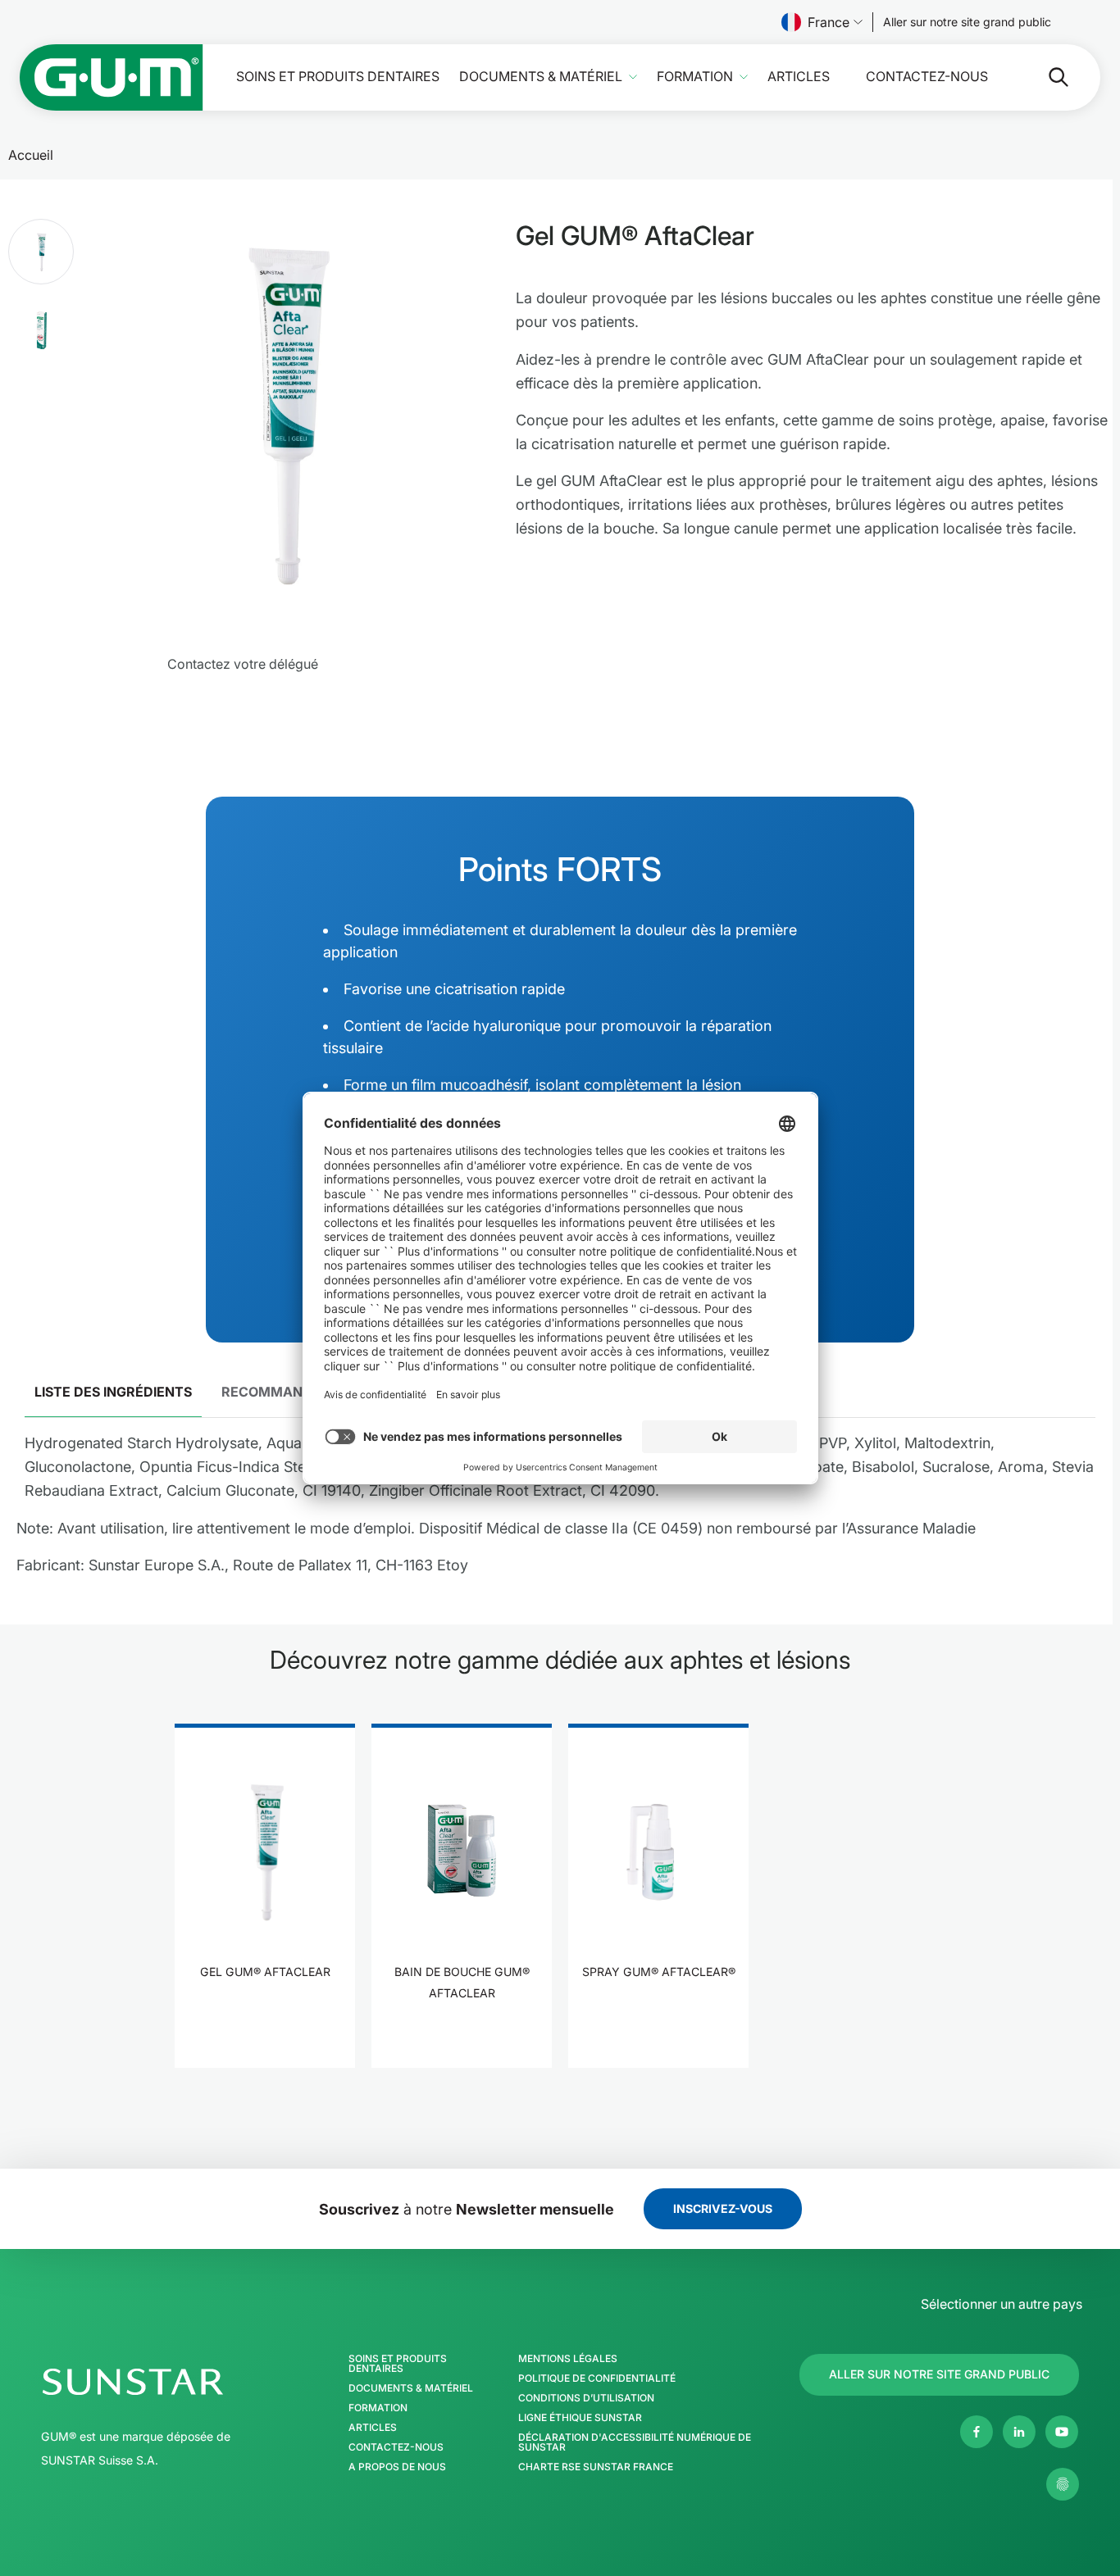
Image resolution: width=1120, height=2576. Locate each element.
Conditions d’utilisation (586, 2398)
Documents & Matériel (541, 77)
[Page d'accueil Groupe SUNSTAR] (177, 2382)
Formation (695, 77)
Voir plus (265, 2022)
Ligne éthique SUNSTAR (580, 2418)
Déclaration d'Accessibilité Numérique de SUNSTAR (635, 2442)
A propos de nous (397, 2467)
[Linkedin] (1019, 2432)
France (829, 22)
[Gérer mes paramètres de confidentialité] (1063, 2484)
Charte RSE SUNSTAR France (596, 2467)
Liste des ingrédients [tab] (113, 1392)
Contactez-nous (927, 77)
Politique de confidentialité (597, 2378)
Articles (799, 77)
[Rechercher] (1045, 77)
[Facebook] (977, 2432)
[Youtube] (1062, 2432)
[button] (41, 252)
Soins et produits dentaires (338, 77)
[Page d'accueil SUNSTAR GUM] (112, 77)
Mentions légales (568, 2359)
